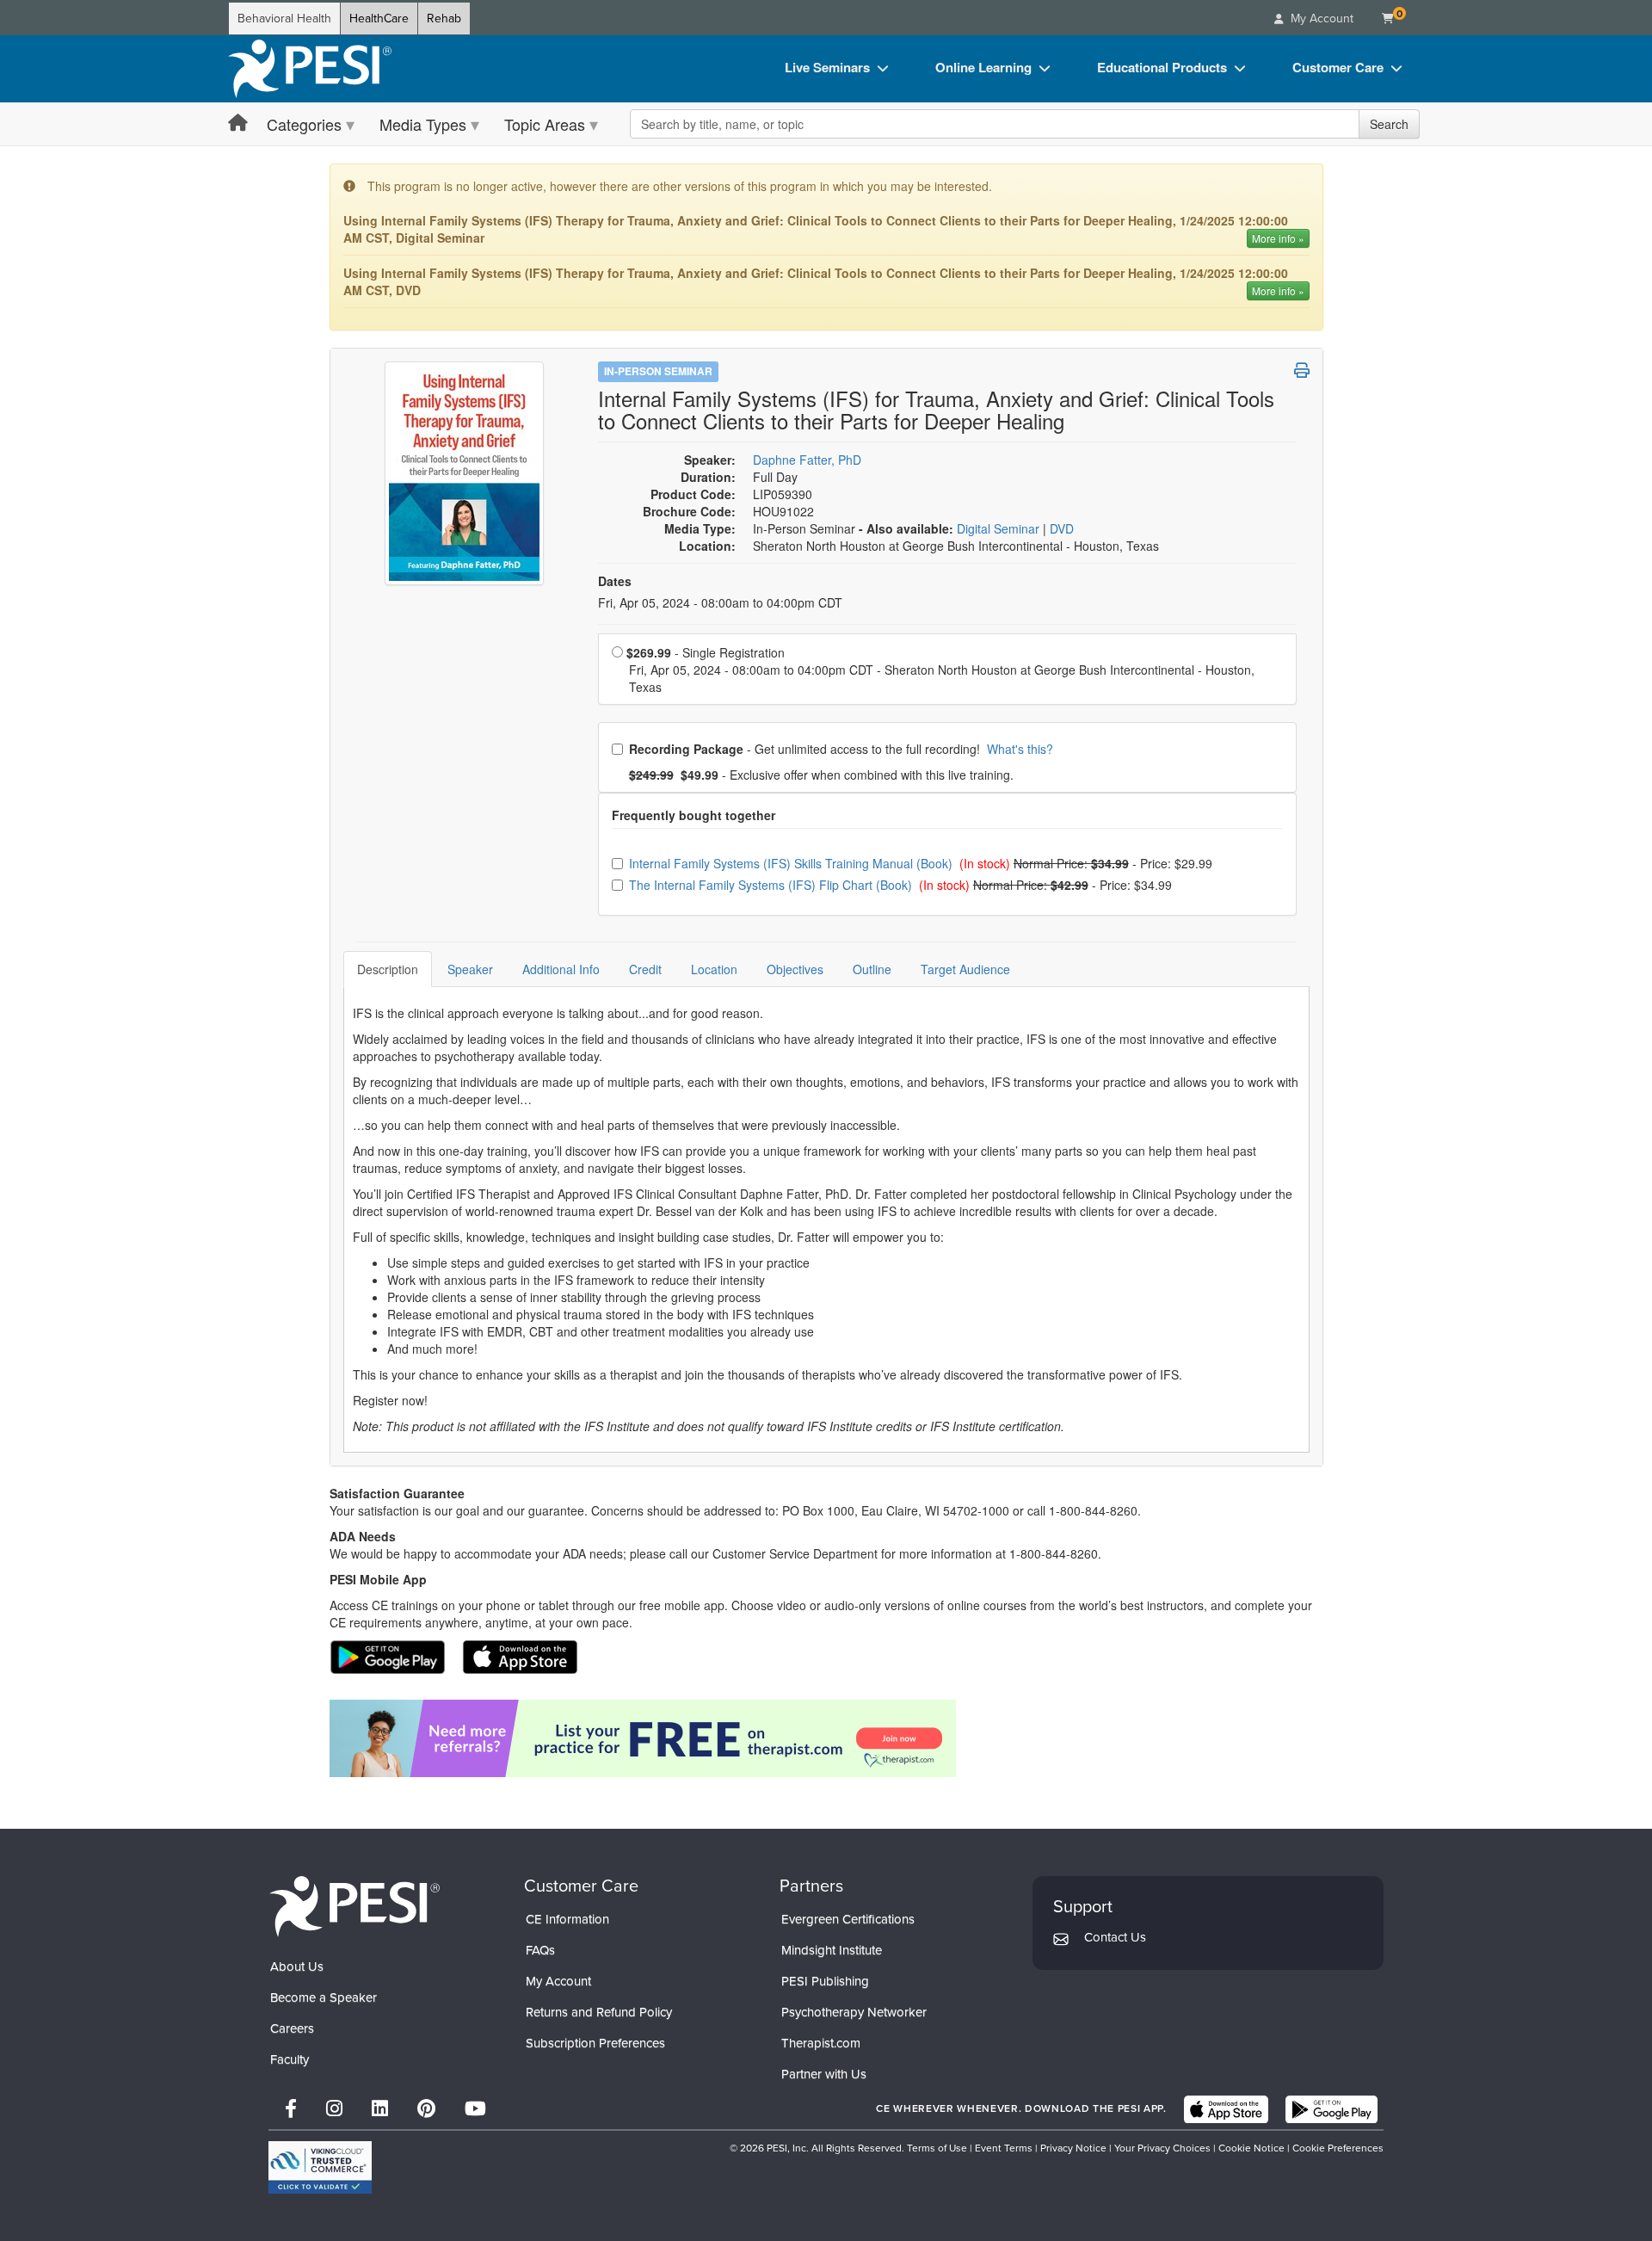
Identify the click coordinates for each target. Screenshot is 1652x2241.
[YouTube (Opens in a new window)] (475, 2109)
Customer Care (1338, 67)
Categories (304, 124)
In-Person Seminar (658, 371)
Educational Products (1162, 67)
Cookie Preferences (1338, 2148)
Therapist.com (821, 2043)
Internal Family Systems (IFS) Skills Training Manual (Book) (792, 863)
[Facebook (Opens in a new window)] (291, 2109)
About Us (297, 1966)
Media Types (423, 124)
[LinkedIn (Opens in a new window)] (380, 2109)
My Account (558, 1981)
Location (714, 969)
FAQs (540, 1950)
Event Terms (1004, 2148)
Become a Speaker (324, 1997)
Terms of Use (937, 2148)
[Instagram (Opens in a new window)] (334, 2109)
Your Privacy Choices (1162, 2148)
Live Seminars (827, 67)
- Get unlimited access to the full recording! (841, 749)
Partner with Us (824, 2074)
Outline (872, 969)
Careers (292, 2028)
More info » (1278, 238)
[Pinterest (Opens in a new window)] (426, 2109)
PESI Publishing (825, 1981)
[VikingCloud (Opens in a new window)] (320, 2167)
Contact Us (1115, 1937)
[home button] (238, 123)
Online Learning (983, 67)
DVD (1062, 528)
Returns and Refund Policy (599, 2012)
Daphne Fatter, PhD (807, 460)
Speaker (470, 969)
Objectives (795, 969)
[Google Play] (1331, 2109)
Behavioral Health (284, 19)
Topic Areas (545, 124)
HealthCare (379, 19)
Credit (645, 969)
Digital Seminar (1000, 528)
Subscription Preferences (595, 2043)
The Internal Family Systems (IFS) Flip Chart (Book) (772, 885)
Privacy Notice (1073, 2148)
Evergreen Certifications (848, 1919)
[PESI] (354, 1906)
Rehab (444, 19)
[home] (310, 69)
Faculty (290, 2059)
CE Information (567, 1919)
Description (388, 969)
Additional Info (561, 969)
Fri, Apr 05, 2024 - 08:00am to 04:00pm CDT (720, 602)
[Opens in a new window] (826, 1738)
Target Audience (965, 969)
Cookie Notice (1251, 2148)
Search (1389, 124)
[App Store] (1226, 2109)
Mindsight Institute (832, 1950)
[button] (1302, 370)
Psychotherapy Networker (854, 2012)
